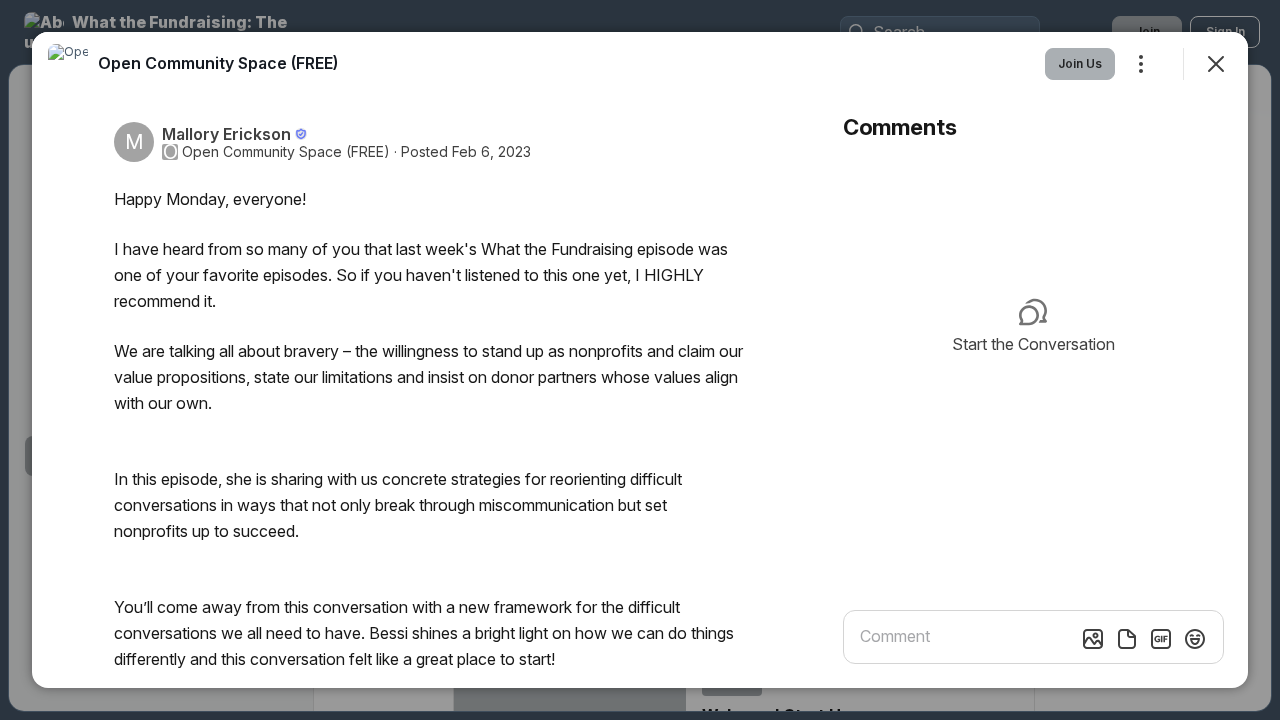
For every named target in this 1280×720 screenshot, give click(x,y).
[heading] (218, 63)
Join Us (1080, 63)
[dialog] (640, 360)
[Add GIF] (1161, 639)
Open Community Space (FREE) (286, 152)
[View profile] (68, 64)
